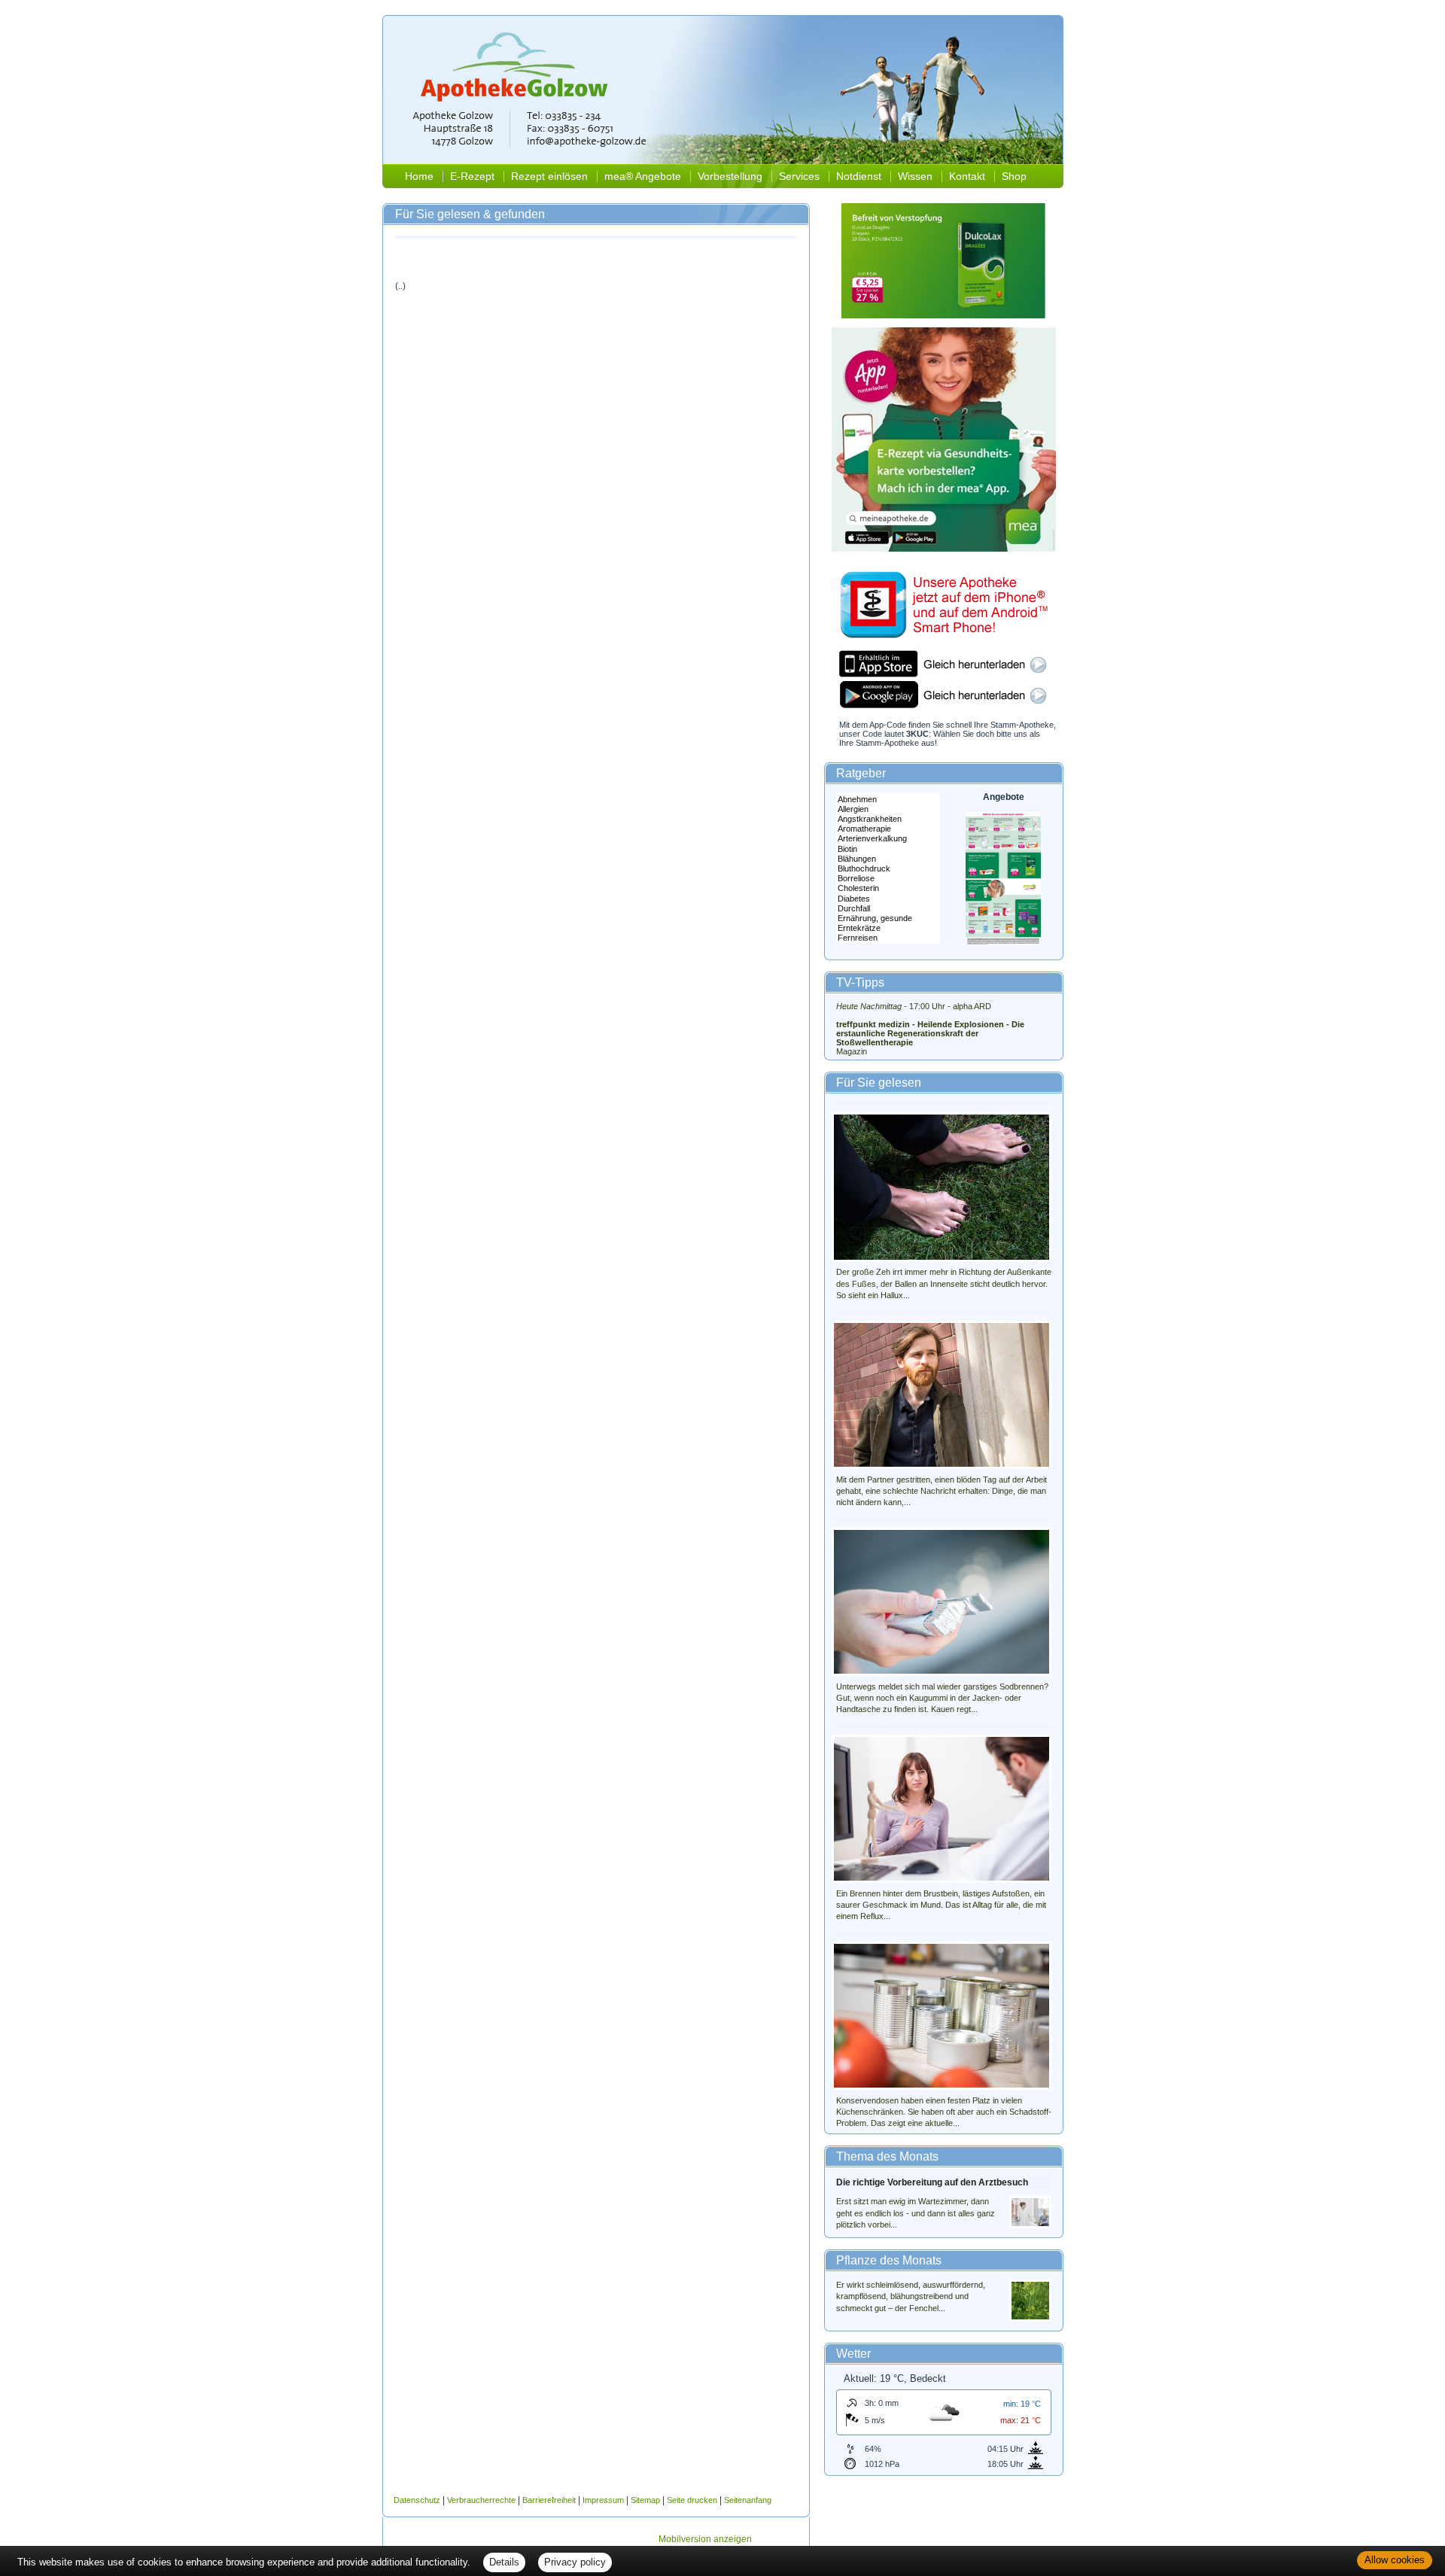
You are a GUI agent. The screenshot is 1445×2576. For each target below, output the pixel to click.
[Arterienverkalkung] (888, 839)
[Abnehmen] (888, 800)
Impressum (603, 2500)
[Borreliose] (888, 879)
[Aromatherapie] (888, 829)
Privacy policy (575, 2562)
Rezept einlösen (549, 176)
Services (799, 176)
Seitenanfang (748, 2500)
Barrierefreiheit (549, 2500)
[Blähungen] (888, 859)
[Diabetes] (888, 899)
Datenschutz (417, 2500)
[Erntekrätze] (888, 928)
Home (419, 176)
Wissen (915, 176)
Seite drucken (692, 2500)
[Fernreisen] (888, 938)
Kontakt (967, 176)
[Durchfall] (888, 909)
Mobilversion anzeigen (705, 2539)
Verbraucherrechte (481, 2500)
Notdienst (859, 176)
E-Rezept (472, 176)
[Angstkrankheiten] (888, 819)
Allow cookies (1395, 2560)
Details (504, 2562)
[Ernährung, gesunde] (888, 918)
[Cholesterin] (888, 888)
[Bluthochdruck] (888, 869)
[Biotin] (888, 849)
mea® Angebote (643, 176)
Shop (1014, 176)
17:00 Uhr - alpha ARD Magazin (930, 1029)
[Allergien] (888, 809)
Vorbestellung (730, 176)
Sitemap (645, 2500)
